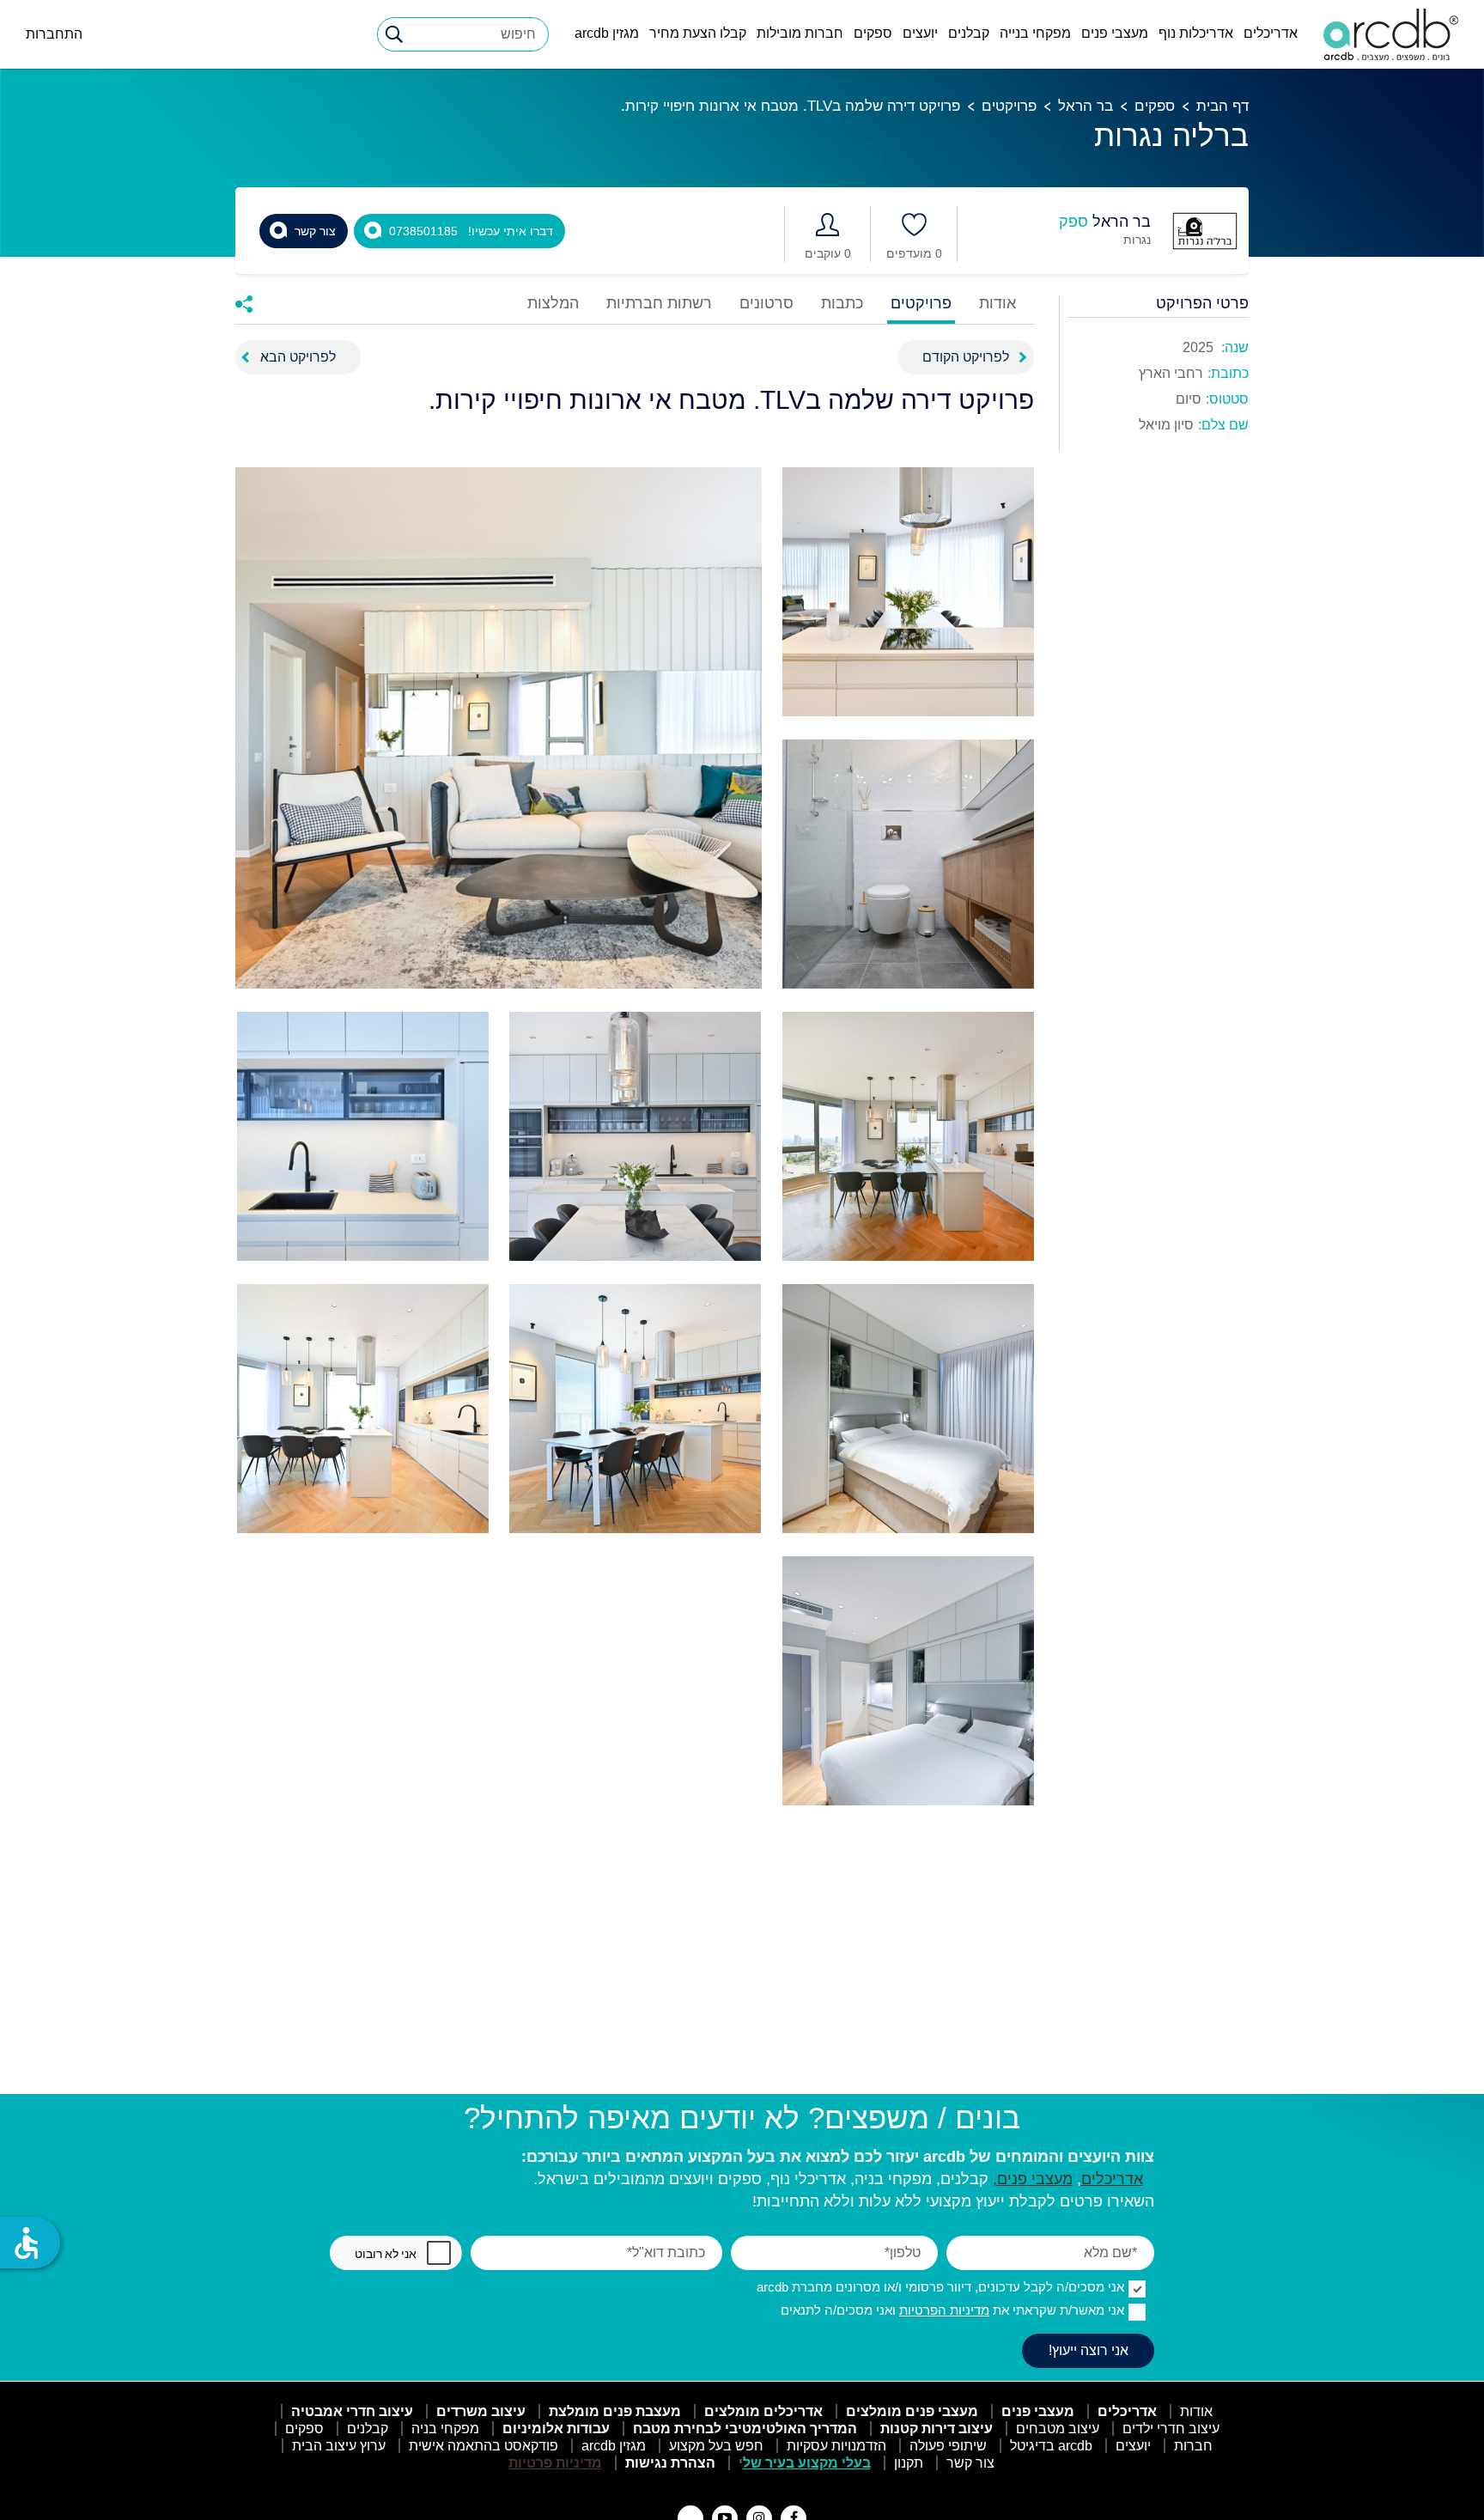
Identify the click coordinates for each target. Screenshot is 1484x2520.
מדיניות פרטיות (555, 2463)
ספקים (873, 33)
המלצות (553, 304)
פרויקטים (1009, 106)
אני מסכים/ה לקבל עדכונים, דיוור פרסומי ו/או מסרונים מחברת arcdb (940, 2287)
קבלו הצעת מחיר (698, 33)
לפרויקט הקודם (966, 357)
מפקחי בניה (445, 2429)
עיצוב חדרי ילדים (1171, 2429)
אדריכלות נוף (1196, 33)
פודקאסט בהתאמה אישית (484, 2446)
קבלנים (969, 33)
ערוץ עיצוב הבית (339, 2446)
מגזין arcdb (607, 33)
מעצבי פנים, (1033, 2179)
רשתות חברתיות (659, 304)
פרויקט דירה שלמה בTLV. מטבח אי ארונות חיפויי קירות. (791, 106)
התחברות (54, 34)
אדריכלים (1271, 33)
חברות (1193, 2446)
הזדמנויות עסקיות (836, 2446)
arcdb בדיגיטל (1051, 2446)
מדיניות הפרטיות (944, 2310)
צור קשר (970, 2463)
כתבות (842, 304)
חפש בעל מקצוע (716, 2446)
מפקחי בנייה (1035, 33)
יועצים (920, 33)
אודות (997, 304)
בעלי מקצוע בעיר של (807, 2463)
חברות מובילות (800, 33)
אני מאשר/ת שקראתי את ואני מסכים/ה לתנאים (952, 2310)
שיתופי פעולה (948, 2446)
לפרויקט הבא (298, 357)
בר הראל (1086, 106)
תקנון (909, 2463)
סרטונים (766, 304)
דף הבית (1222, 106)
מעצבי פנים (1115, 33)
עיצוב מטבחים (1058, 2429)
